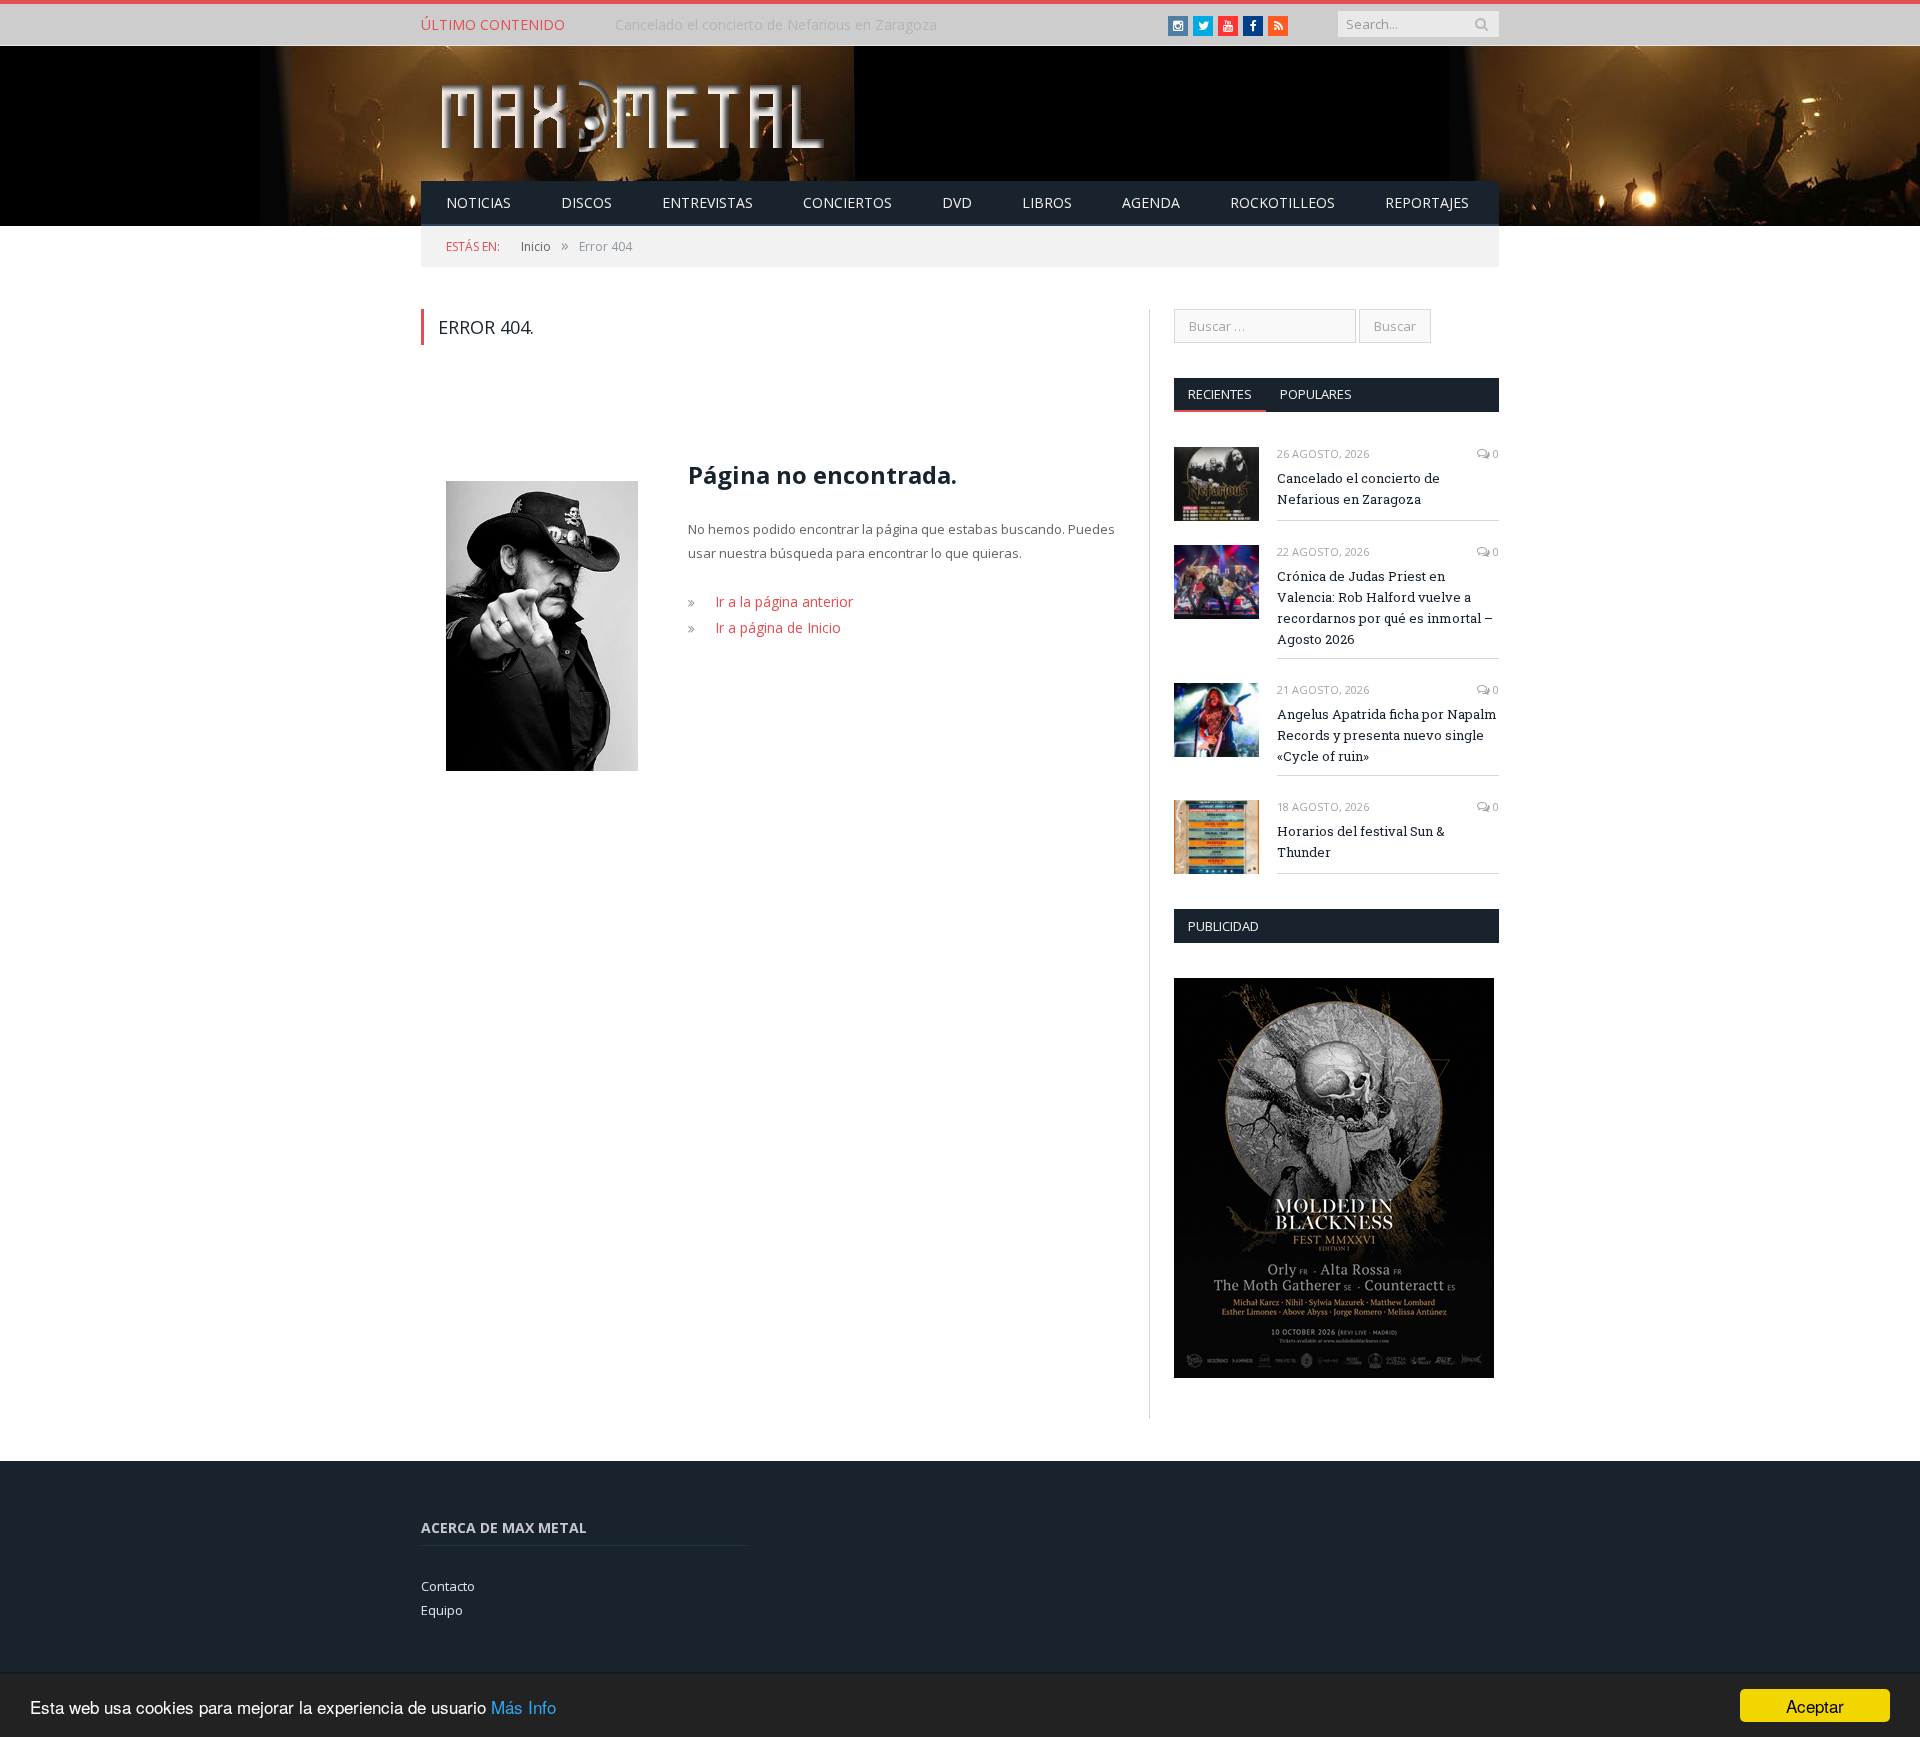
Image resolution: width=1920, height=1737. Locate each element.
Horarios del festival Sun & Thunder (1361, 841)
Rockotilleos (1282, 202)
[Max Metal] (635, 113)
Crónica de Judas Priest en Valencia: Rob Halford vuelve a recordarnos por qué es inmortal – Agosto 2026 (845, 25)
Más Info (523, 1706)
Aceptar (1815, 1705)
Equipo (442, 1610)
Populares (1316, 394)
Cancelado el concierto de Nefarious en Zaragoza (1358, 488)
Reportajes (1427, 202)
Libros (1047, 202)
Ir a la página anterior (780, 601)
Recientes (1220, 394)
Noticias (478, 202)
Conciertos (847, 202)
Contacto (448, 1586)
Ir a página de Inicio (773, 626)
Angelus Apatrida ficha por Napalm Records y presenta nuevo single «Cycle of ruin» (1387, 735)
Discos (586, 202)
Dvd (957, 202)
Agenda (1151, 202)
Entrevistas (707, 202)
